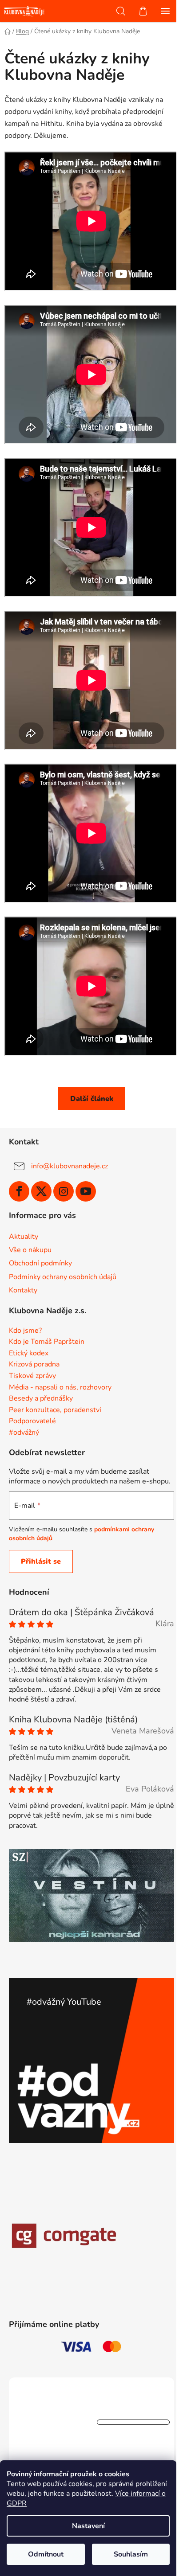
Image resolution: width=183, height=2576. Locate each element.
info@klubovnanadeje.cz (70, 1166)
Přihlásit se (41, 1561)
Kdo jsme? (25, 1331)
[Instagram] (64, 1191)
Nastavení (88, 2526)
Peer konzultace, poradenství (55, 1410)
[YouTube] (86, 1191)
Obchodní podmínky (40, 1263)
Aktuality (24, 1237)
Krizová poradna (34, 1365)
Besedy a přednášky (41, 1399)
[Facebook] (19, 1191)
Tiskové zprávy (32, 1376)
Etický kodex (29, 1354)
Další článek (92, 1099)
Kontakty (23, 1290)
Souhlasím (131, 2554)
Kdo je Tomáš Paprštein (47, 1342)
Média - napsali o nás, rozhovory (60, 1388)
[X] (41, 1191)
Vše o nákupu (30, 1250)
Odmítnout (46, 2554)
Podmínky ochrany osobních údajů (63, 1277)
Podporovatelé (32, 1421)
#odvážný (24, 1433)
